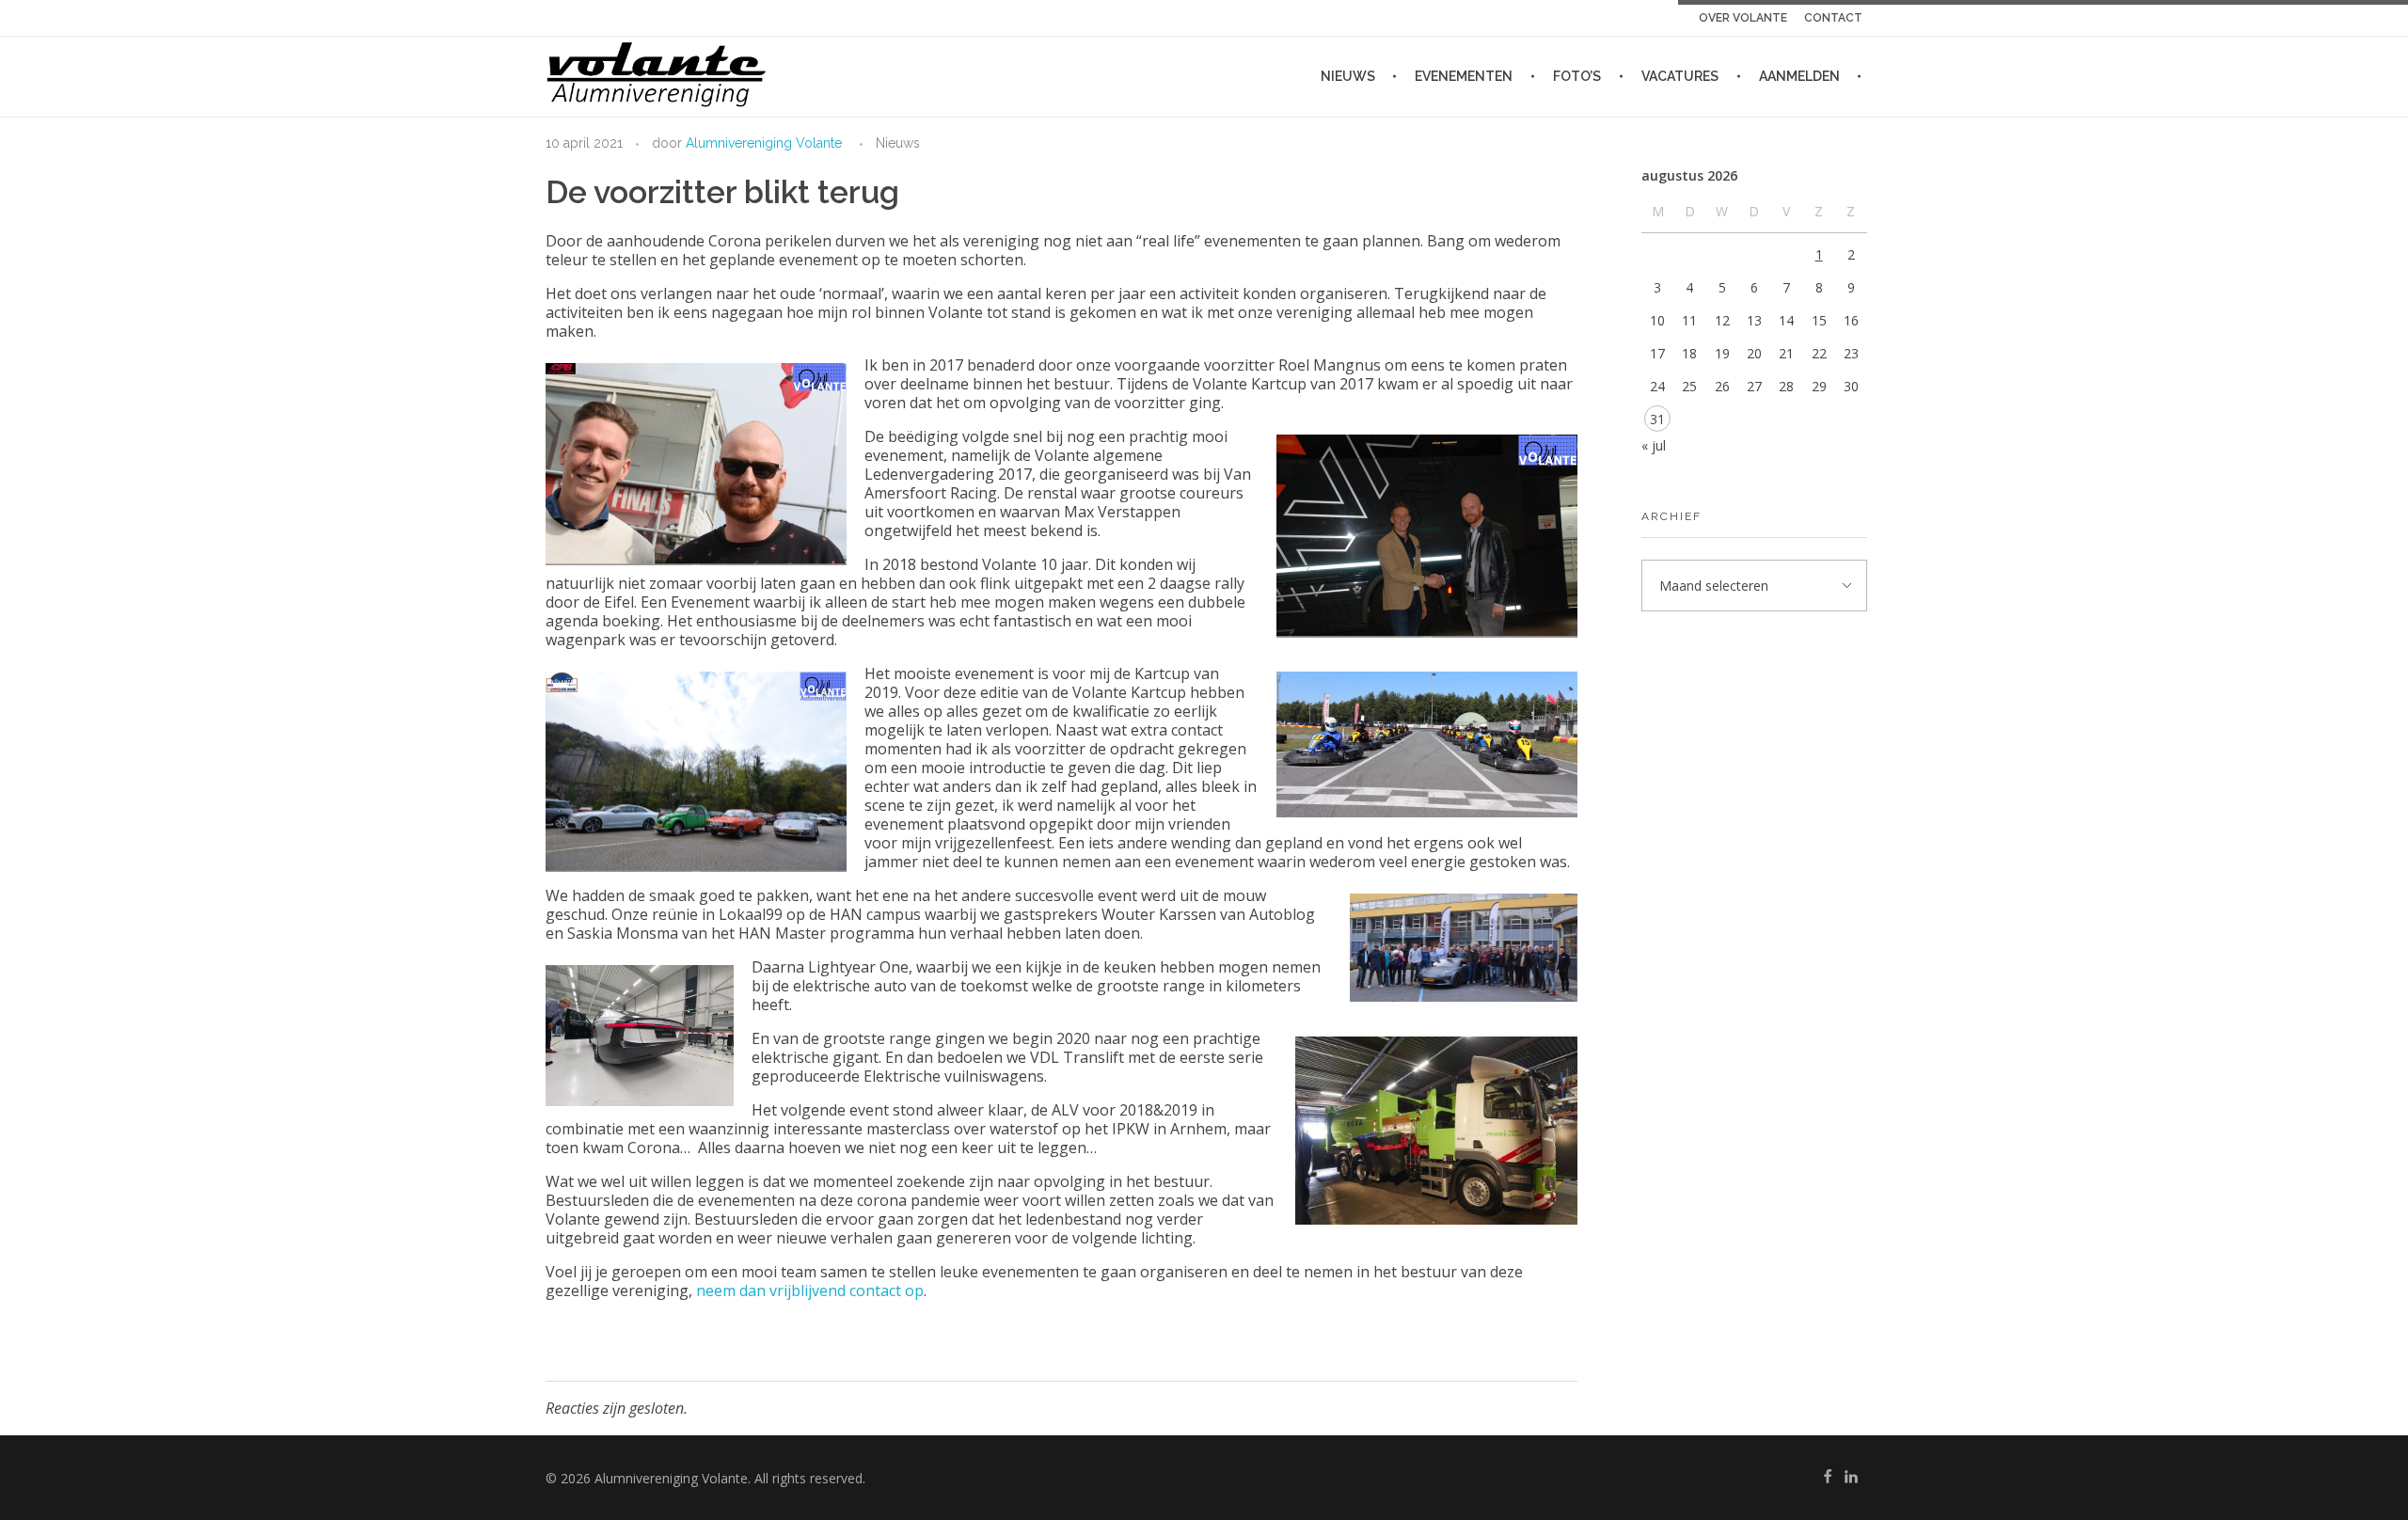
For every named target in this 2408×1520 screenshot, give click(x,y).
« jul (1654, 445)
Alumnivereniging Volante (764, 143)
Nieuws (898, 143)
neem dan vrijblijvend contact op (810, 1290)
